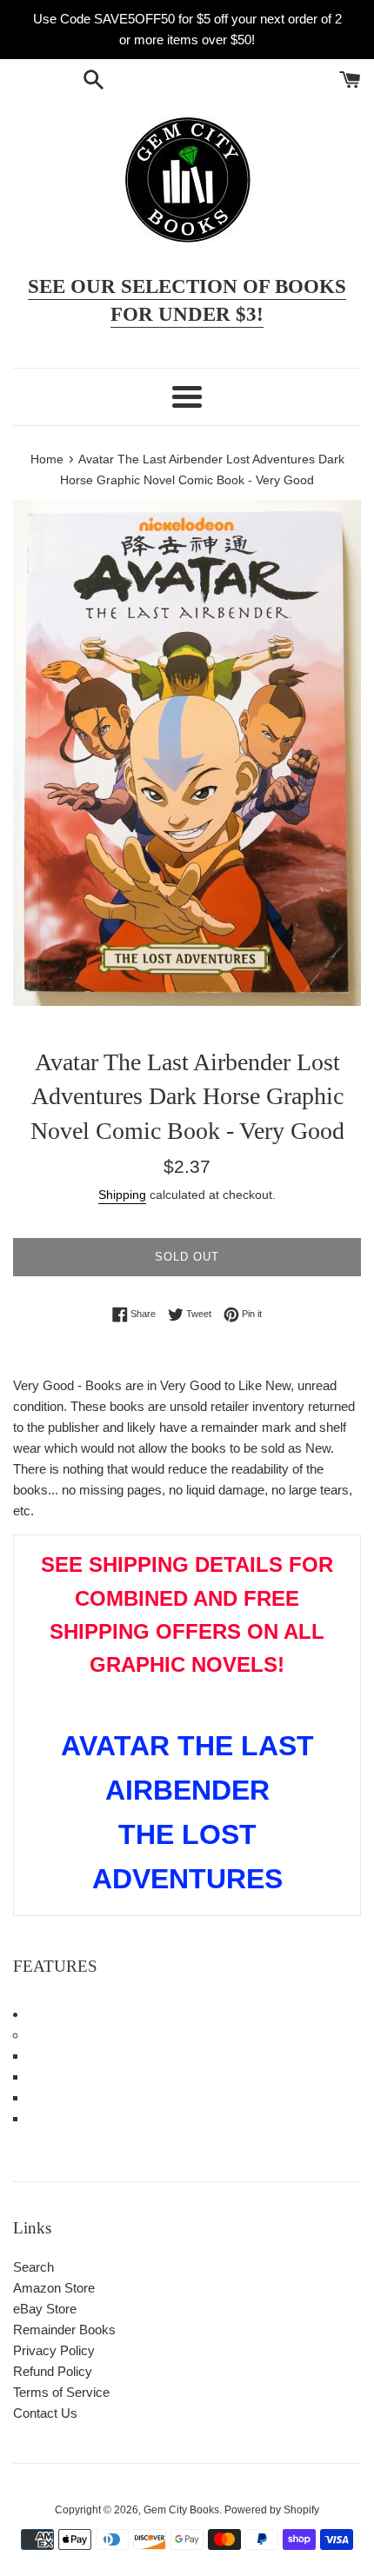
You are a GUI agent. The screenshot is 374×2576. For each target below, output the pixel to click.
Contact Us (45, 2413)
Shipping (122, 1195)
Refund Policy (53, 2371)
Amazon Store (54, 2288)
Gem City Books (181, 2510)
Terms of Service (61, 2392)
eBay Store (45, 2309)
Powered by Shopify (272, 2510)
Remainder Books (64, 2330)
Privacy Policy (54, 2350)
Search (33, 2267)
